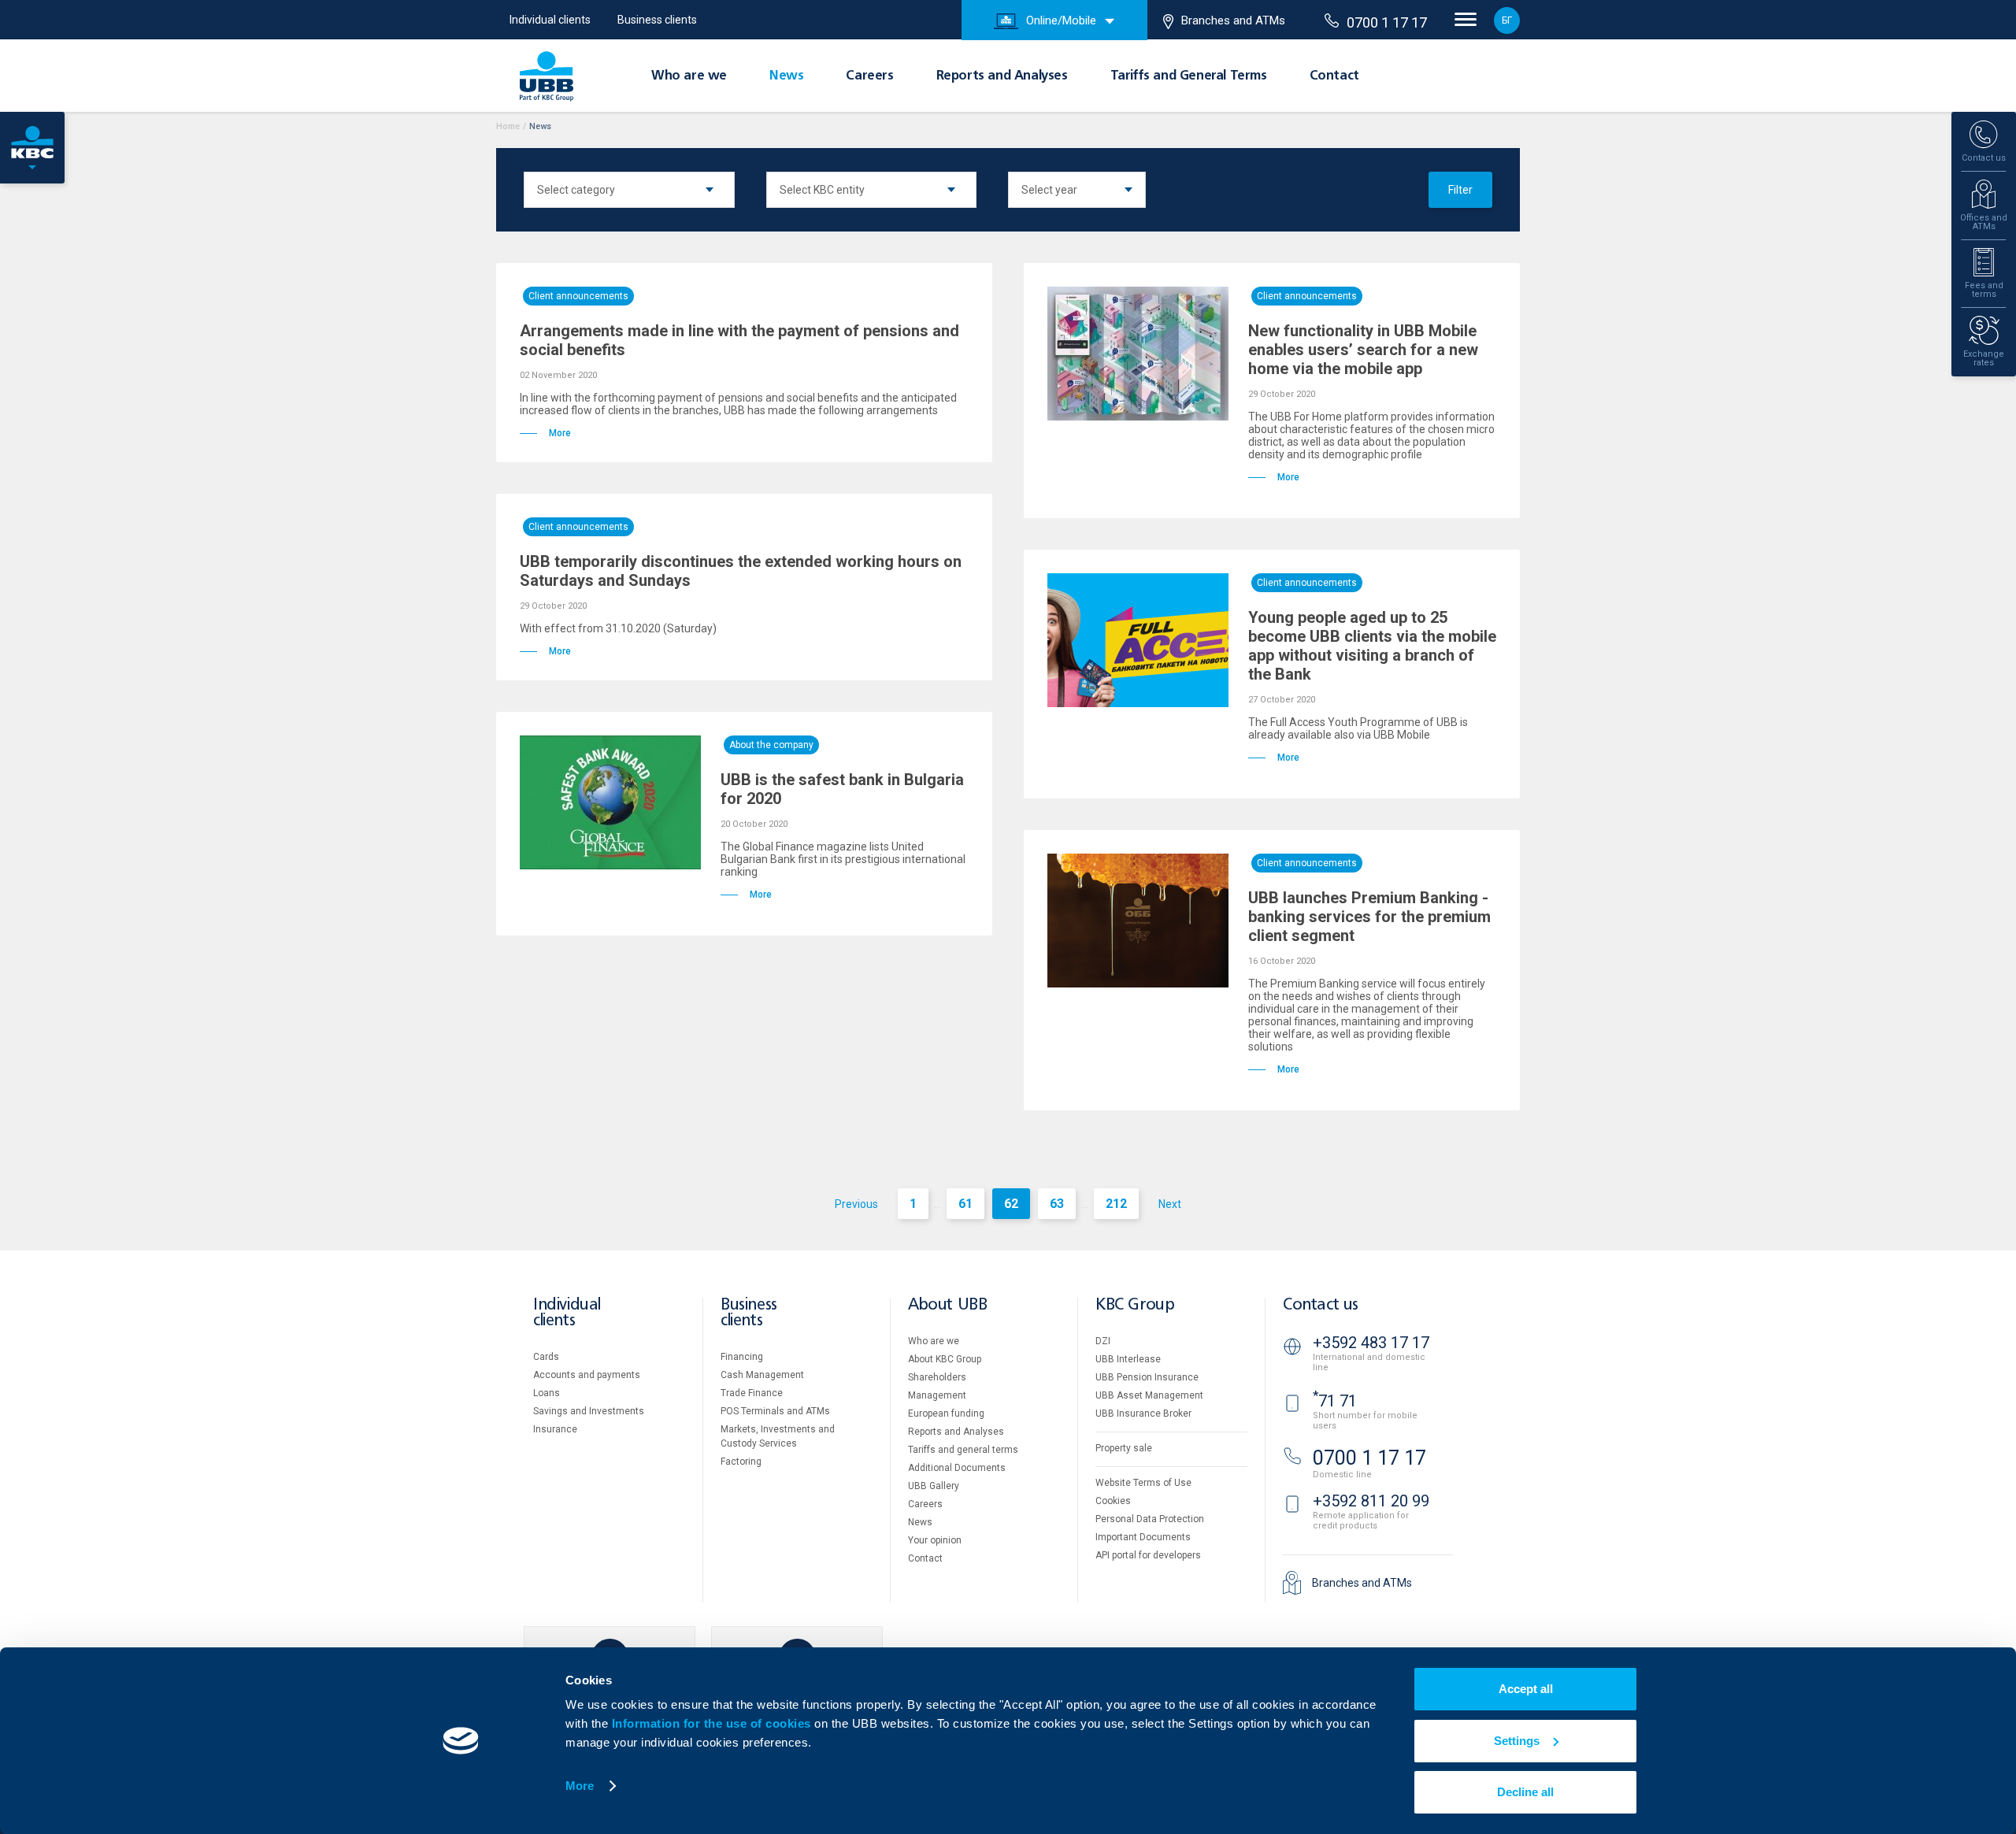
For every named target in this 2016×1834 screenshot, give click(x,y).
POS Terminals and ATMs (775, 1411)
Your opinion (935, 1540)
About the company (771, 745)
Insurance (555, 1429)
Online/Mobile (1061, 20)
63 (1057, 1204)
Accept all (1526, 1689)
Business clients (657, 20)
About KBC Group (945, 1359)
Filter (1460, 190)
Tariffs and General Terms (1189, 76)
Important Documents (1143, 1537)
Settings (1517, 1741)
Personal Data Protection (1150, 1519)
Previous (856, 1204)
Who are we (689, 76)
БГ (1507, 20)
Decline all (1525, 1792)
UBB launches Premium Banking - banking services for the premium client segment (1369, 917)
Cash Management (762, 1375)
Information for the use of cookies (713, 1723)
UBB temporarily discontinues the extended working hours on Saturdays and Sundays (741, 571)
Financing (742, 1357)
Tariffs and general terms (963, 1450)
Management (937, 1395)
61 (965, 1204)
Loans (547, 1393)
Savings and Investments (589, 1411)
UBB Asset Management (1149, 1395)
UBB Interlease (1128, 1359)
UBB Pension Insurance (1147, 1377)
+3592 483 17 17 (1371, 1343)
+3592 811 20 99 (1371, 1501)
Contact (1334, 76)
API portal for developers (1148, 1555)
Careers (869, 76)
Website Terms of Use (1143, 1483)
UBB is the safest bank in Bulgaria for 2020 (842, 789)
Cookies (1113, 1501)
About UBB (947, 1305)
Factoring (741, 1462)
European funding (946, 1413)
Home (508, 126)
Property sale (1124, 1448)
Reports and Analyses (1002, 76)
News (786, 76)
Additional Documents (957, 1468)
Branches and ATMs (1233, 20)
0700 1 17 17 (1387, 22)
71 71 (1335, 1401)
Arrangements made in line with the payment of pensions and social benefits (739, 340)
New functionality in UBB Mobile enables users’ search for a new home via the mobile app (1363, 350)
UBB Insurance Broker (1143, 1413)
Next (1170, 1204)
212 (1116, 1204)
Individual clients (550, 20)
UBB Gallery (934, 1486)
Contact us (1321, 1305)
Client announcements (578, 296)
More (580, 1786)
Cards (546, 1357)
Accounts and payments (587, 1375)
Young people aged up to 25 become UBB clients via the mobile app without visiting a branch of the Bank (1372, 646)
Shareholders (937, 1377)
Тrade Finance (752, 1393)
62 (1011, 1204)
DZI (1103, 1341)
